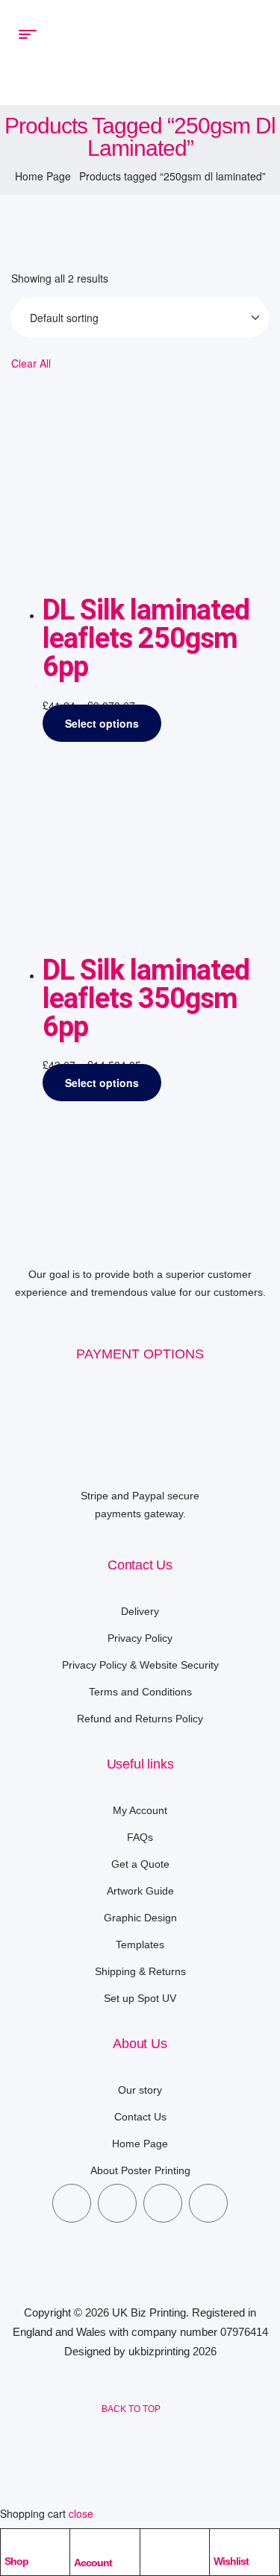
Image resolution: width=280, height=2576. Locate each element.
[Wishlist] (221, 2544)
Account (93, 2563)
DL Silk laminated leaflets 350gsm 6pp (146, 998)
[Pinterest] (208, 2203)
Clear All (31, 363)
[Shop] (12, 2544)
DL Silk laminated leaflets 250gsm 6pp (146, 638)
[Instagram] (163, 2203)
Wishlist (231, 2561)
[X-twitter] (117, 2203)
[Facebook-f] (72, 2203)
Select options (102, 723)
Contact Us (140, 1565)
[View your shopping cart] (250, 52)
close (81, 2513)
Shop (16, 2561)
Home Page (43, 176)
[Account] (82, 2545)
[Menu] (31, 34)
